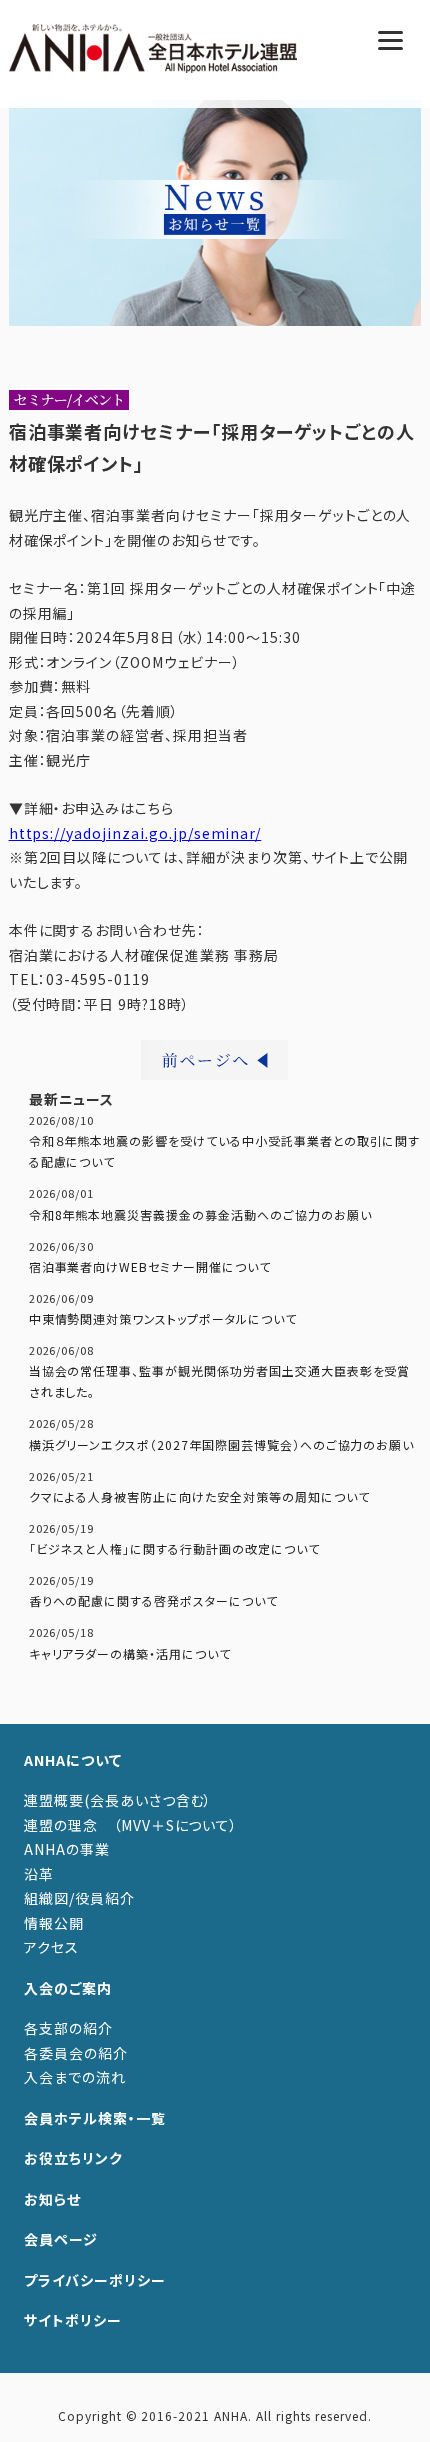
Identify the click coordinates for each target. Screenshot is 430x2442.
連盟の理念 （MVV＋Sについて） (131, 1825)
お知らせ (52, 2199)
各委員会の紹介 (76, 2053)
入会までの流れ (75, 2077)
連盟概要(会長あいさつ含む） (118, 1800)
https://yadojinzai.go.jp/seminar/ (135, 833)
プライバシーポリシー (95, 2280)
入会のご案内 (68, 1988)
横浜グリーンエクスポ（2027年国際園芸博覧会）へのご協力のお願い (222, 1444)
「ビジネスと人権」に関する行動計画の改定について (174, 1548)
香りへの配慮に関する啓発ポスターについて (153, 1600)
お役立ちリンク (73, 2158)
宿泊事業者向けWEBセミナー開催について (150, 1266)
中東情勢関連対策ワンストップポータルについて (163, 1318)
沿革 (39, 1874)
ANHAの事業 (67, 1849)
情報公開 (54, 1923)
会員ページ (61, 2239)
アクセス (51, 1947)
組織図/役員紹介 (79, 1898)
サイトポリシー (73, 2320)
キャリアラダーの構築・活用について (130, 1653)
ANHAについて (73, 1760)
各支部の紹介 (68, 2028)
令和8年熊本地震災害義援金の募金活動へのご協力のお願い (200, 1214)
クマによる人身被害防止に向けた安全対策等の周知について (199, 1496)
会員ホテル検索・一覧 (95, 2118)
